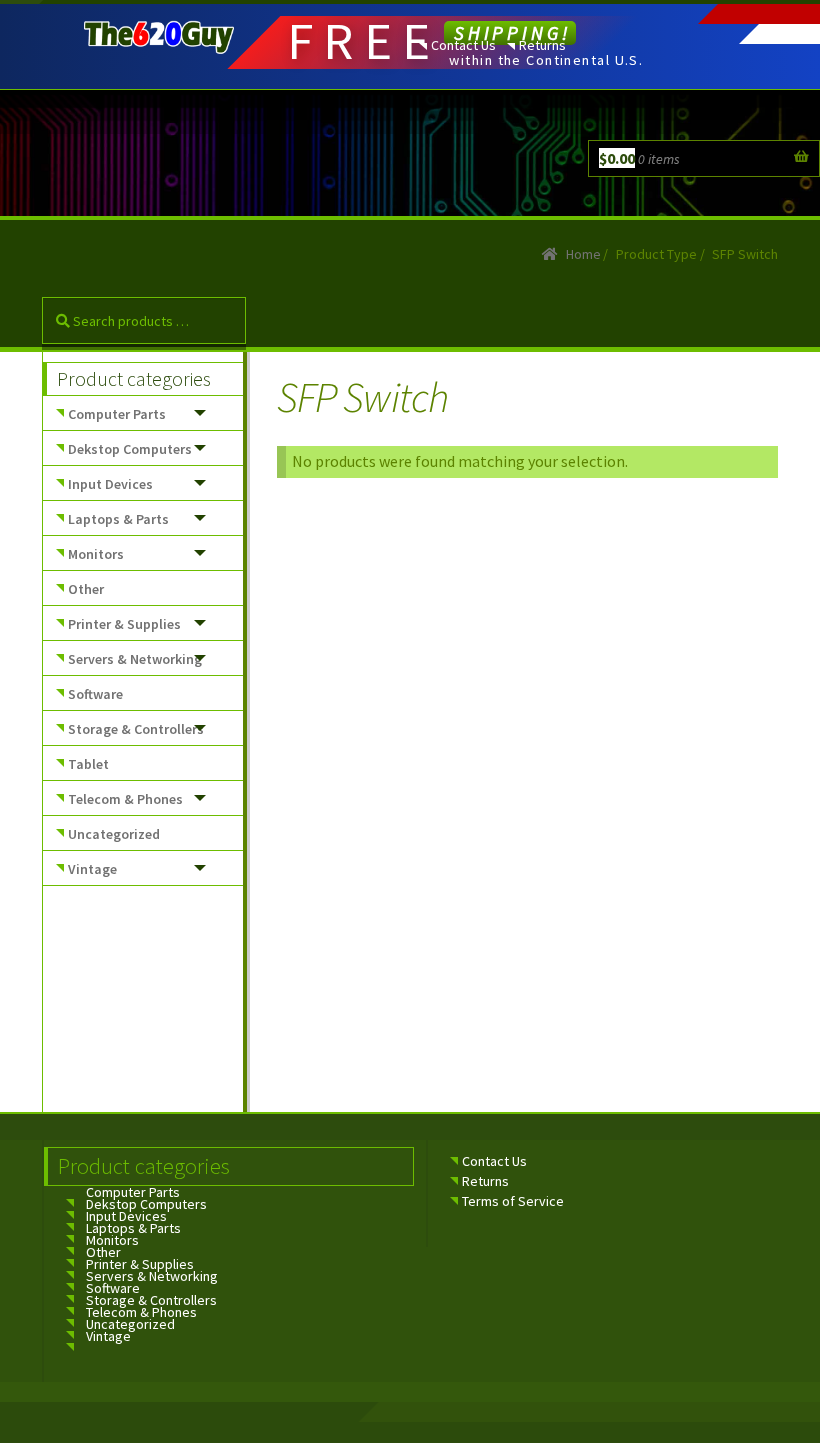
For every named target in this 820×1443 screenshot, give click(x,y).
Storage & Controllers (136, 729)
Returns (542, 45)
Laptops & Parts (118, 519)
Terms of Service (513, 1201)
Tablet (88, 764)
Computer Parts (117, 414)
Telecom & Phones (125, 799)
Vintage (92, 869)
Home (583, 254)
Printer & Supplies (124, 624)
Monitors (96, 554)
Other (86, 589)
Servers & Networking (135, 659)
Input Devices (110, 484)
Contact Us (463, 45)
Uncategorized (114, 834)
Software (95, 694)
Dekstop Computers (130, 449)
